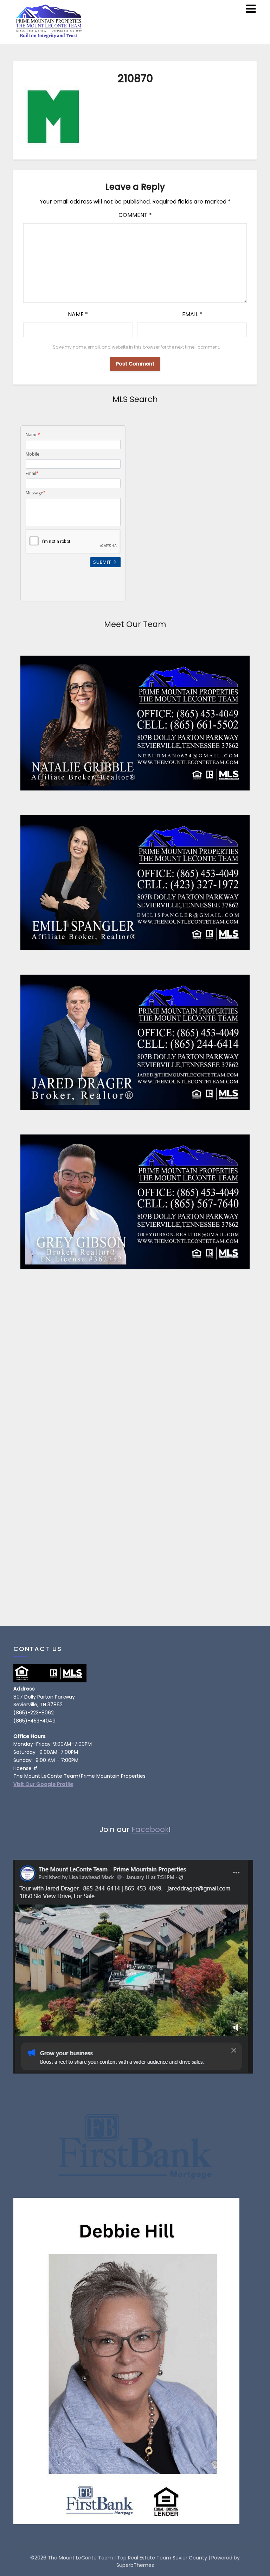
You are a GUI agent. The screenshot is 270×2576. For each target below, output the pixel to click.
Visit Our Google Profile (43, 1784)
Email (192, 314)
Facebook (150, 1829)
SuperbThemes (135, 2565)
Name (78, 314)
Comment (135, 215)
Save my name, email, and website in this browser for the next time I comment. (136, 347)
